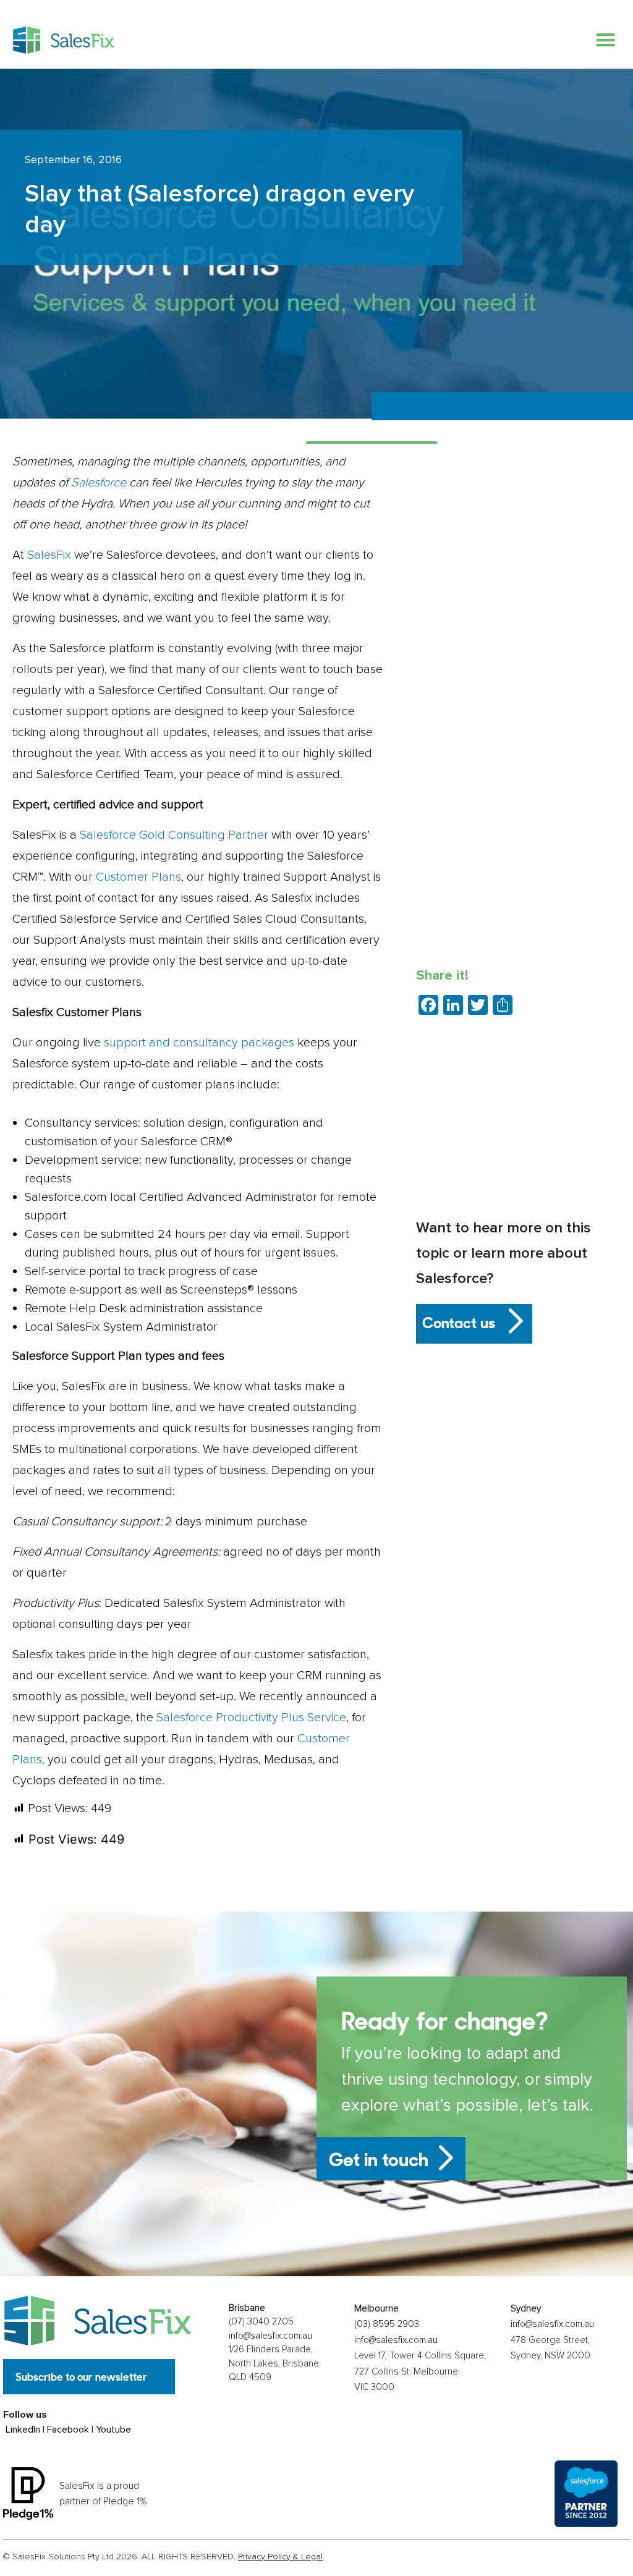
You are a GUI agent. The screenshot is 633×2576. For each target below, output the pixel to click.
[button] (605, 40)
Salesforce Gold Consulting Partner (174, 835)
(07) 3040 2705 (261, 2321)
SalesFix (49, 555)
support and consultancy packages (199, 1043)
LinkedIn (23, 2430)
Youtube (113, 2430)
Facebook (68, 2430)
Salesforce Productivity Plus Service (251, 1718)
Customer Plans (138, 877)
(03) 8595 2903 (387, 2324)
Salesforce (99, 483)
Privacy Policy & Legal (280, 2557)
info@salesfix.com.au (270, 2336)
